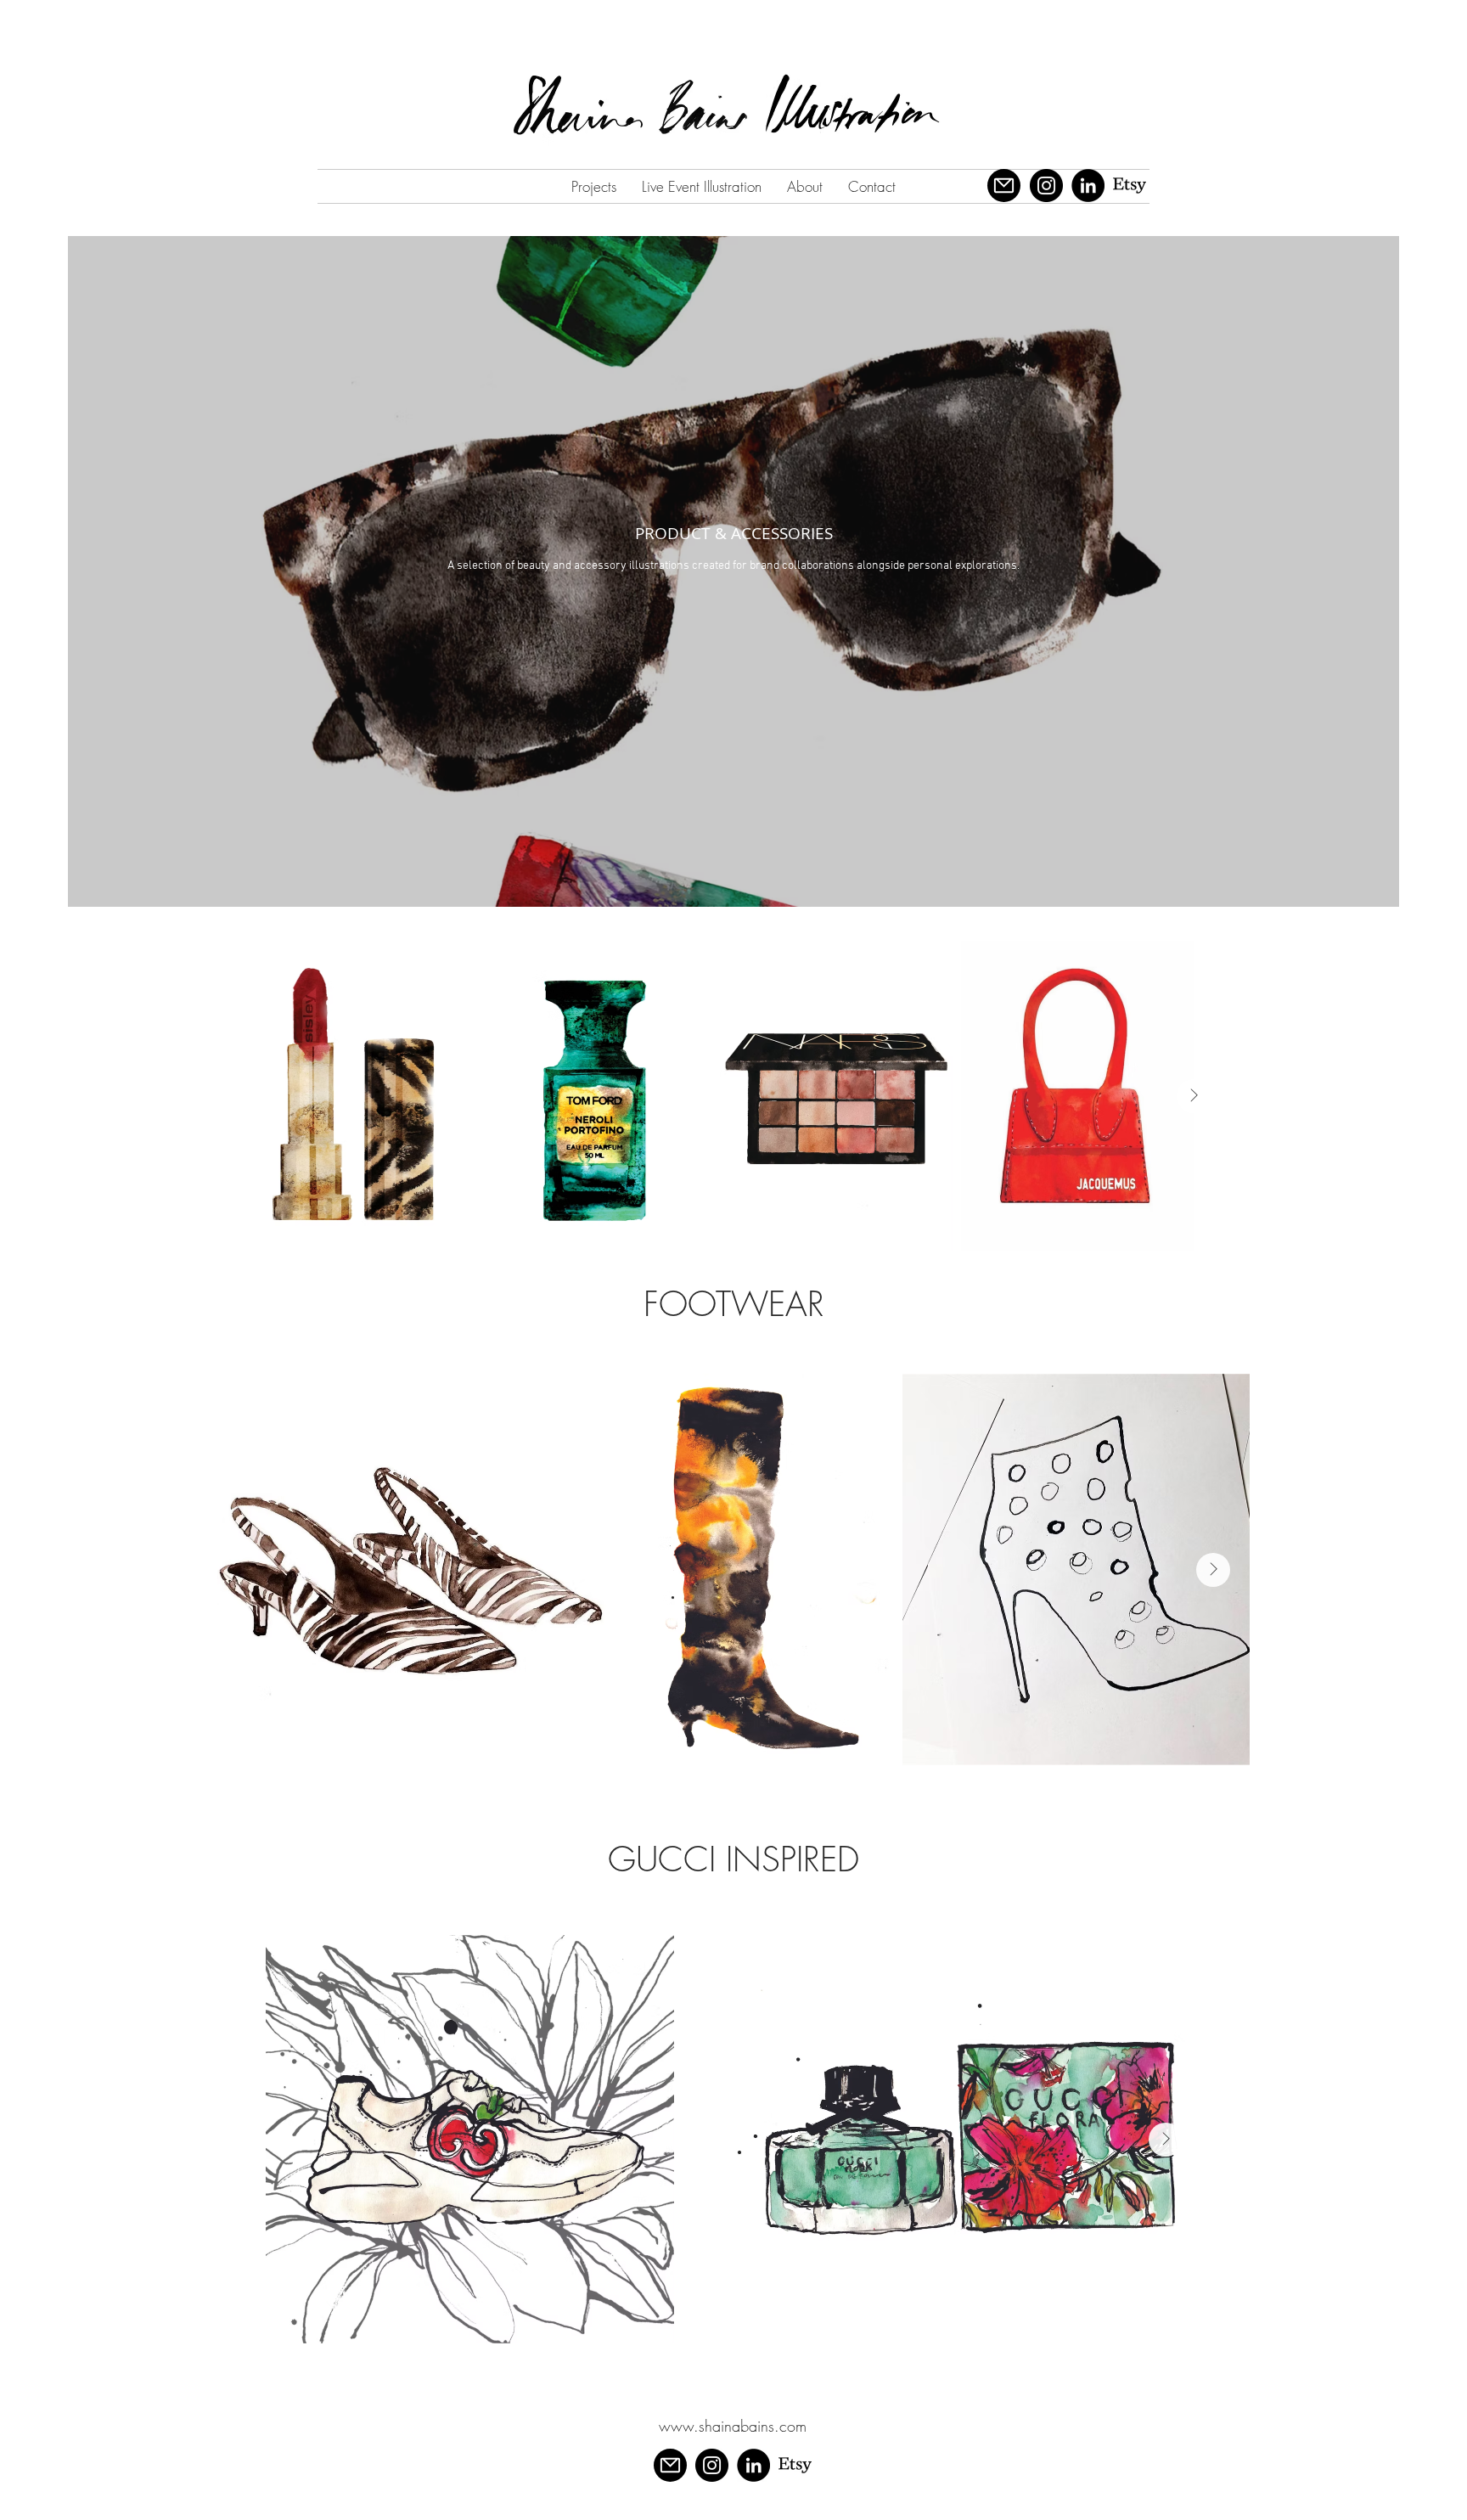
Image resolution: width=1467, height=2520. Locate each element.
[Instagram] (1046, 186)
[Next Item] (1194, 1096)
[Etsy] (1130, 186)
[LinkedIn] (1088, 186)
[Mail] (1004, 186)
